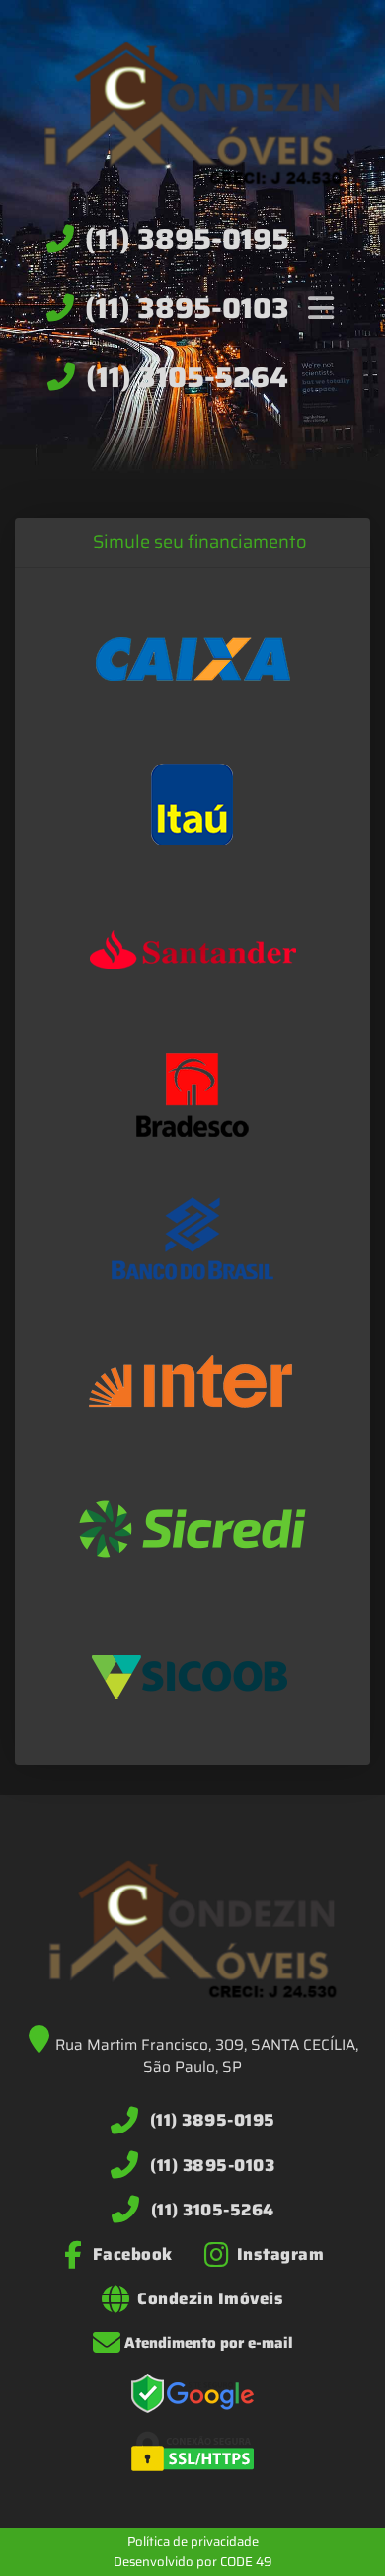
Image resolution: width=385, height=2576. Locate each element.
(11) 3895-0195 (187, 239)
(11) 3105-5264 (187, 377)
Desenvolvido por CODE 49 (193, 2562)
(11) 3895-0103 (187, 308)
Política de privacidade (193, 2542)
